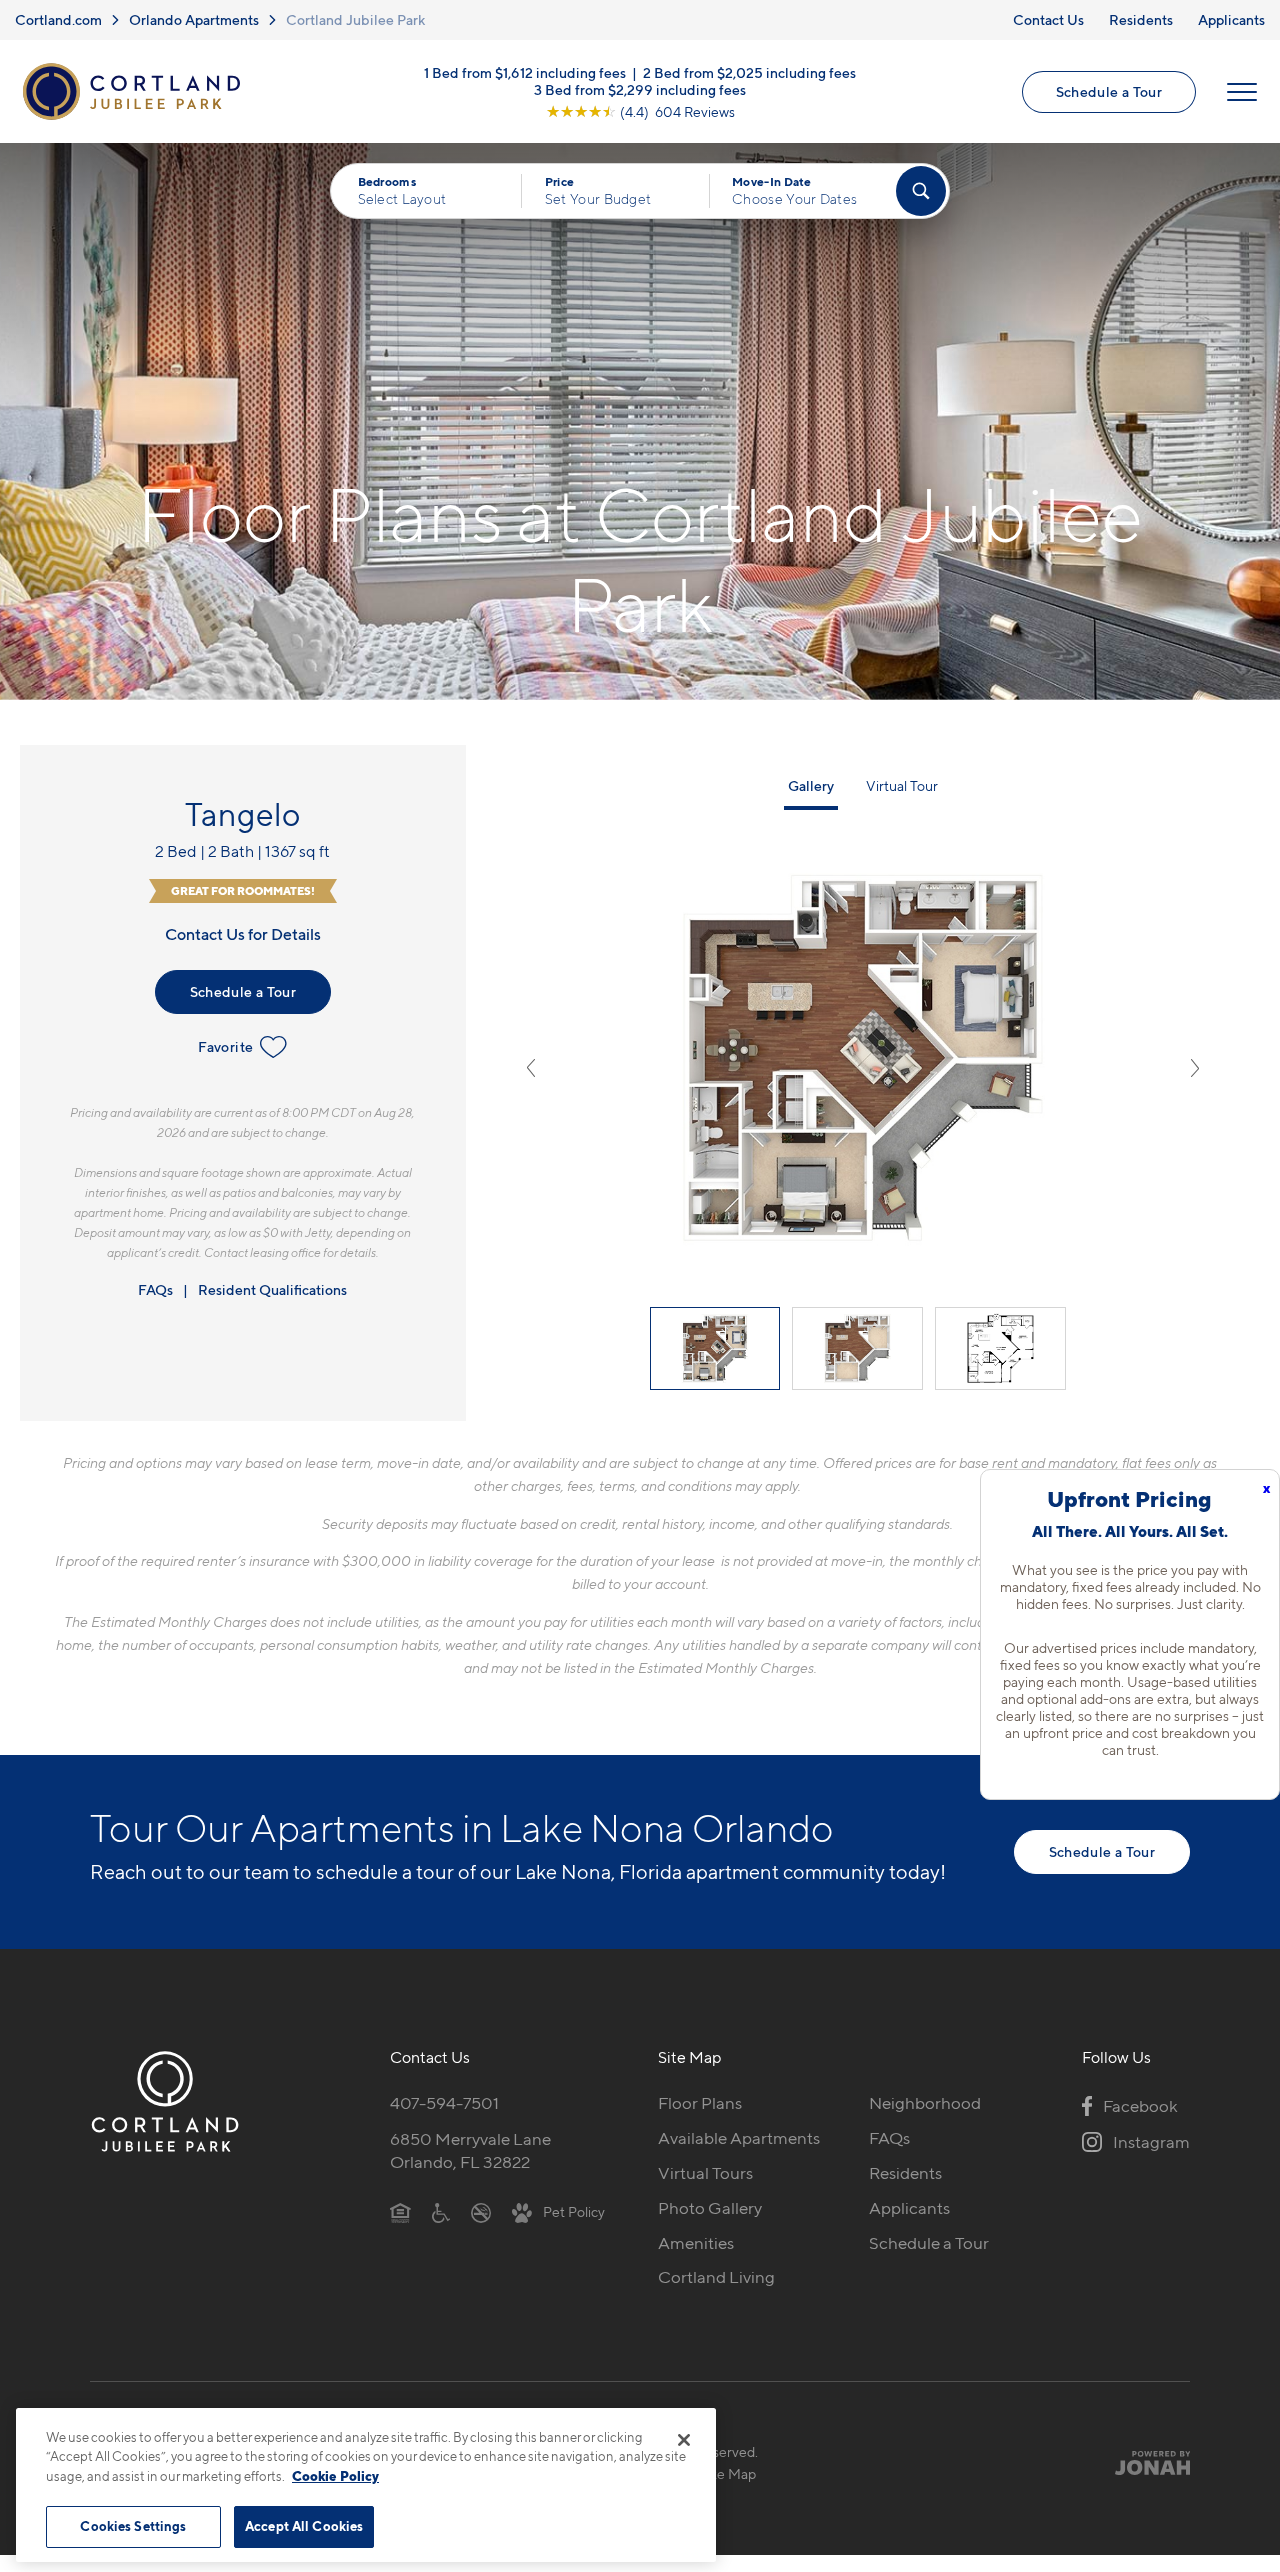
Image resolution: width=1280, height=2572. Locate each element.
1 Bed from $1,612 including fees (525, 71)
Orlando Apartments (194, 19)
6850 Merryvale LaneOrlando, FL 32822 (470, 2150)
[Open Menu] (1242, 92)
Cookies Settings (133, 2526)
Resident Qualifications (272, 1289)
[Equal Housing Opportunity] (400, 2212)
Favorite (225, 1046)
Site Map (728, 2473)
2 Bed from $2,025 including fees (749, 71)
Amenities (696, 2243)
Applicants (1231, 19)
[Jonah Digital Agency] (1143, 2462)
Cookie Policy (335, 2476)
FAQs (155, 1289)
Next (1195, 1068)
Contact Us (1048, 19)
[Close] (684, 2440)
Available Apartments (739, 2138)
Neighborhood (925, 2103)
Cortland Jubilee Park (355, 19)
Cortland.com (58, 19)
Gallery (811, 785)
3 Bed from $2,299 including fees (640, 88)
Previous (531, 1068)
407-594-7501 (444, 2103)
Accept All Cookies (304, 2526)
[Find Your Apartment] (921, 191)
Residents (1141, 19)
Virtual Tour (902, 785)
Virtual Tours (705, 2173)
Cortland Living (716, 2277)
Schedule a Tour (1109, 91)
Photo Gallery (710, 2208)
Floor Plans (700, 2103)
